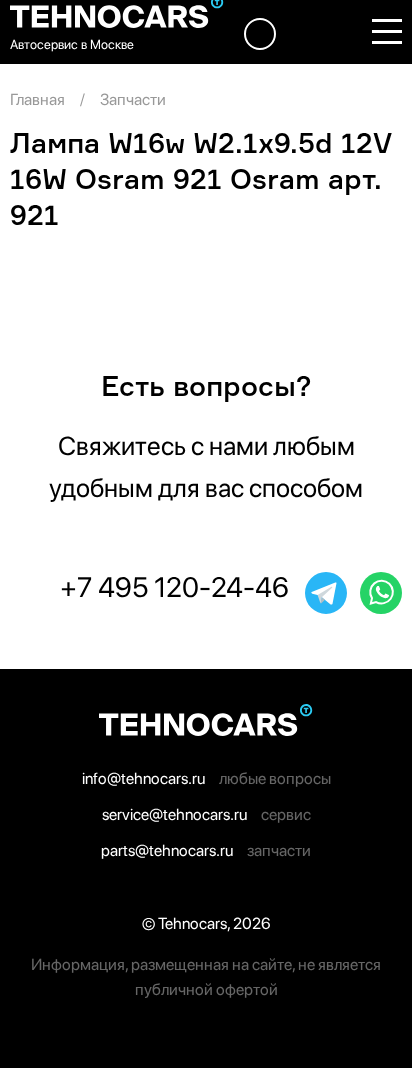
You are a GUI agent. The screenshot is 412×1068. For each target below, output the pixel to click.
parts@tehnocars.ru (167, 850)
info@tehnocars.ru (143, 778)
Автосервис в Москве (72, 44)
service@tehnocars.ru (174, 814)
